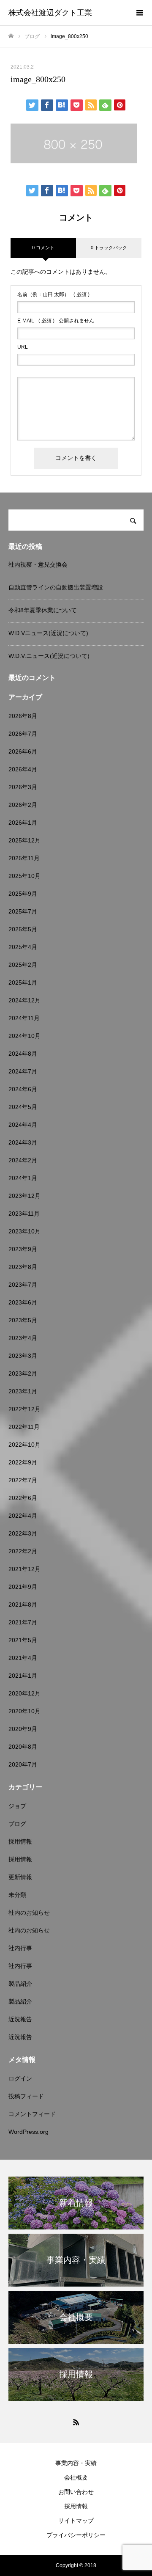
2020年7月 (23, 1764)
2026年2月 (23, 805)
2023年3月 (23, 1356)
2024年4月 (23, 1125)
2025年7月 (23, 911)
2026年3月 (23, 787)
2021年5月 (23, 1640)
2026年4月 (23, 769)
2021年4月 (23, 1658)
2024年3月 (23, 1142)
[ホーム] (11, 36)
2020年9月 (23, 1729)
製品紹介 (20, 1984)
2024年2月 (23, 1160)
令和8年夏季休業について (43, 610)
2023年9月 (23, 1249)
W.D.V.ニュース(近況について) (49, 656)
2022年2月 (23, 1551)
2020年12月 (24, 1693)
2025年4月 (23, 947)
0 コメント (43, 248)
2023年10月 (24, 1231)
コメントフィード (32, 2114)
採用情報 (20, 1841)
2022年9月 (23, 1462)
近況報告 (20, 2019)
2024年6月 (23, 1089)
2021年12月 (24, 1569)
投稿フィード (26, 2096)
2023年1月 (23, 1391)
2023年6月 (23, 1302)
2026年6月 (23, 751)
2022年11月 (24, 1427)
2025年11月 (24, 858)
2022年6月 (23, 1498)
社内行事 (20, 1948)
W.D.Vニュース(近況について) (48, 633)
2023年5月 (23, 1320)
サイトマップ (76, 2521)
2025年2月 (23, 965)
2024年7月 (23, 1071)
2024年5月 (23, 1107)
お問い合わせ (76, 2492)
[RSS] (76, 2422)
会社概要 (76, 2477)
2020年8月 (23, 1747)
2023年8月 (23, 1267)
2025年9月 (23, 894)
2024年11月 (24, 1018)
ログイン (20, 2078)
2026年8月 (23, 716)
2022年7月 (23, 1480)
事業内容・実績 (76, 2463)
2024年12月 (24, 1000)
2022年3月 (23, 1533)
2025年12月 (24, 840)
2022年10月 (24, 1445)
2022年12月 (24, 1409)
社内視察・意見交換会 (38, 564)
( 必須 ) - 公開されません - (57, 321)
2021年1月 (23, 1676)
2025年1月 (23, 983)
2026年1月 (23, 823)
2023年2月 (23, 1373)
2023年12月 (24, 1196)
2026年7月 (23, 734)
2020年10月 (24, 1711)
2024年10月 (24, 1036)
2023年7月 (23, 1285)
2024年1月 (23, 1178)
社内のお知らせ (29, 1913)
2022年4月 (23, 1516)
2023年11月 (24, 1214)
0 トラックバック (109, 248)
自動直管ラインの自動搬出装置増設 (56, 587)
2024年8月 (23, 1054)
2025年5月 (23, 929)
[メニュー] (139, 13)
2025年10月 (24, 876)
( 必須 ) (53, 294)
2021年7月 (23, 1622)
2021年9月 (23, 1587)
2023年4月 (23, 1338)
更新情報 (20, 1877)
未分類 (17, 1895)
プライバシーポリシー (76, 2535)
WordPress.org (28, 2132)
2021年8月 (23, 1604)
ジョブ (17, 1806)
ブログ (17, 1824)
